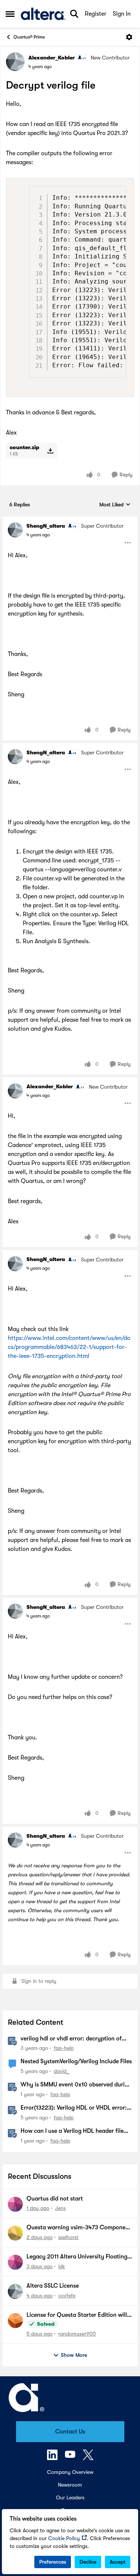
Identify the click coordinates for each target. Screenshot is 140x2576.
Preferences (53, 2562)
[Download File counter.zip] (50, 451)
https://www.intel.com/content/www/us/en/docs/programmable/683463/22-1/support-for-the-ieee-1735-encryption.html (69, 1347)
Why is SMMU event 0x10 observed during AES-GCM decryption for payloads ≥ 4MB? (76, 2085)
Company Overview (70, 2472)
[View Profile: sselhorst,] (15, 2233)
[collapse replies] (70, 520)
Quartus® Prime (29, 37)
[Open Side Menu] (10, 14)
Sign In (122, 14)
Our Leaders (70, 2497)
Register (96, 14)
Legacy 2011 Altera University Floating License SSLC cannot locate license (77, 2257)
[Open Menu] (129, 37)
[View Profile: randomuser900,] (15, 2321)
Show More (74, 2355)
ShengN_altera (46, 526)
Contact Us (70, 2432)
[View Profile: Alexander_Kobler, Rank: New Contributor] (15, 62)
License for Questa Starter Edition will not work (77, 2315)
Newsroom (70, 2485)
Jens (60, 2208)
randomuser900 (77, 2334)
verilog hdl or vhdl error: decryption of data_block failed (71, 2039)
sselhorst (68, 2237)
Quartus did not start (55, 2199)
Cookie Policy (64, 2538)
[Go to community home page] (43, 14)
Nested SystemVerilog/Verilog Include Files (76, 2061)
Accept (118, 2562)
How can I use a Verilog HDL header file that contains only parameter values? (72, 2131)
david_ (61, 2071)
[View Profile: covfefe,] (15, 2291)
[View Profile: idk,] (15, 2262)
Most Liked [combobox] (115, 505)
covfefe (67, 2296)
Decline (88, 2562)
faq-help (64, 2048)
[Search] (74, 14)
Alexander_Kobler (52, 58)
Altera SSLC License (53, 2286)
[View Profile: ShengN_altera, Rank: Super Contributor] (15, 530)
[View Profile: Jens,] (15, 2204)
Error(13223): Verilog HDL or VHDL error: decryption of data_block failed (74, 2108)
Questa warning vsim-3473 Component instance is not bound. (79, 2228)
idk (62, 2266)
